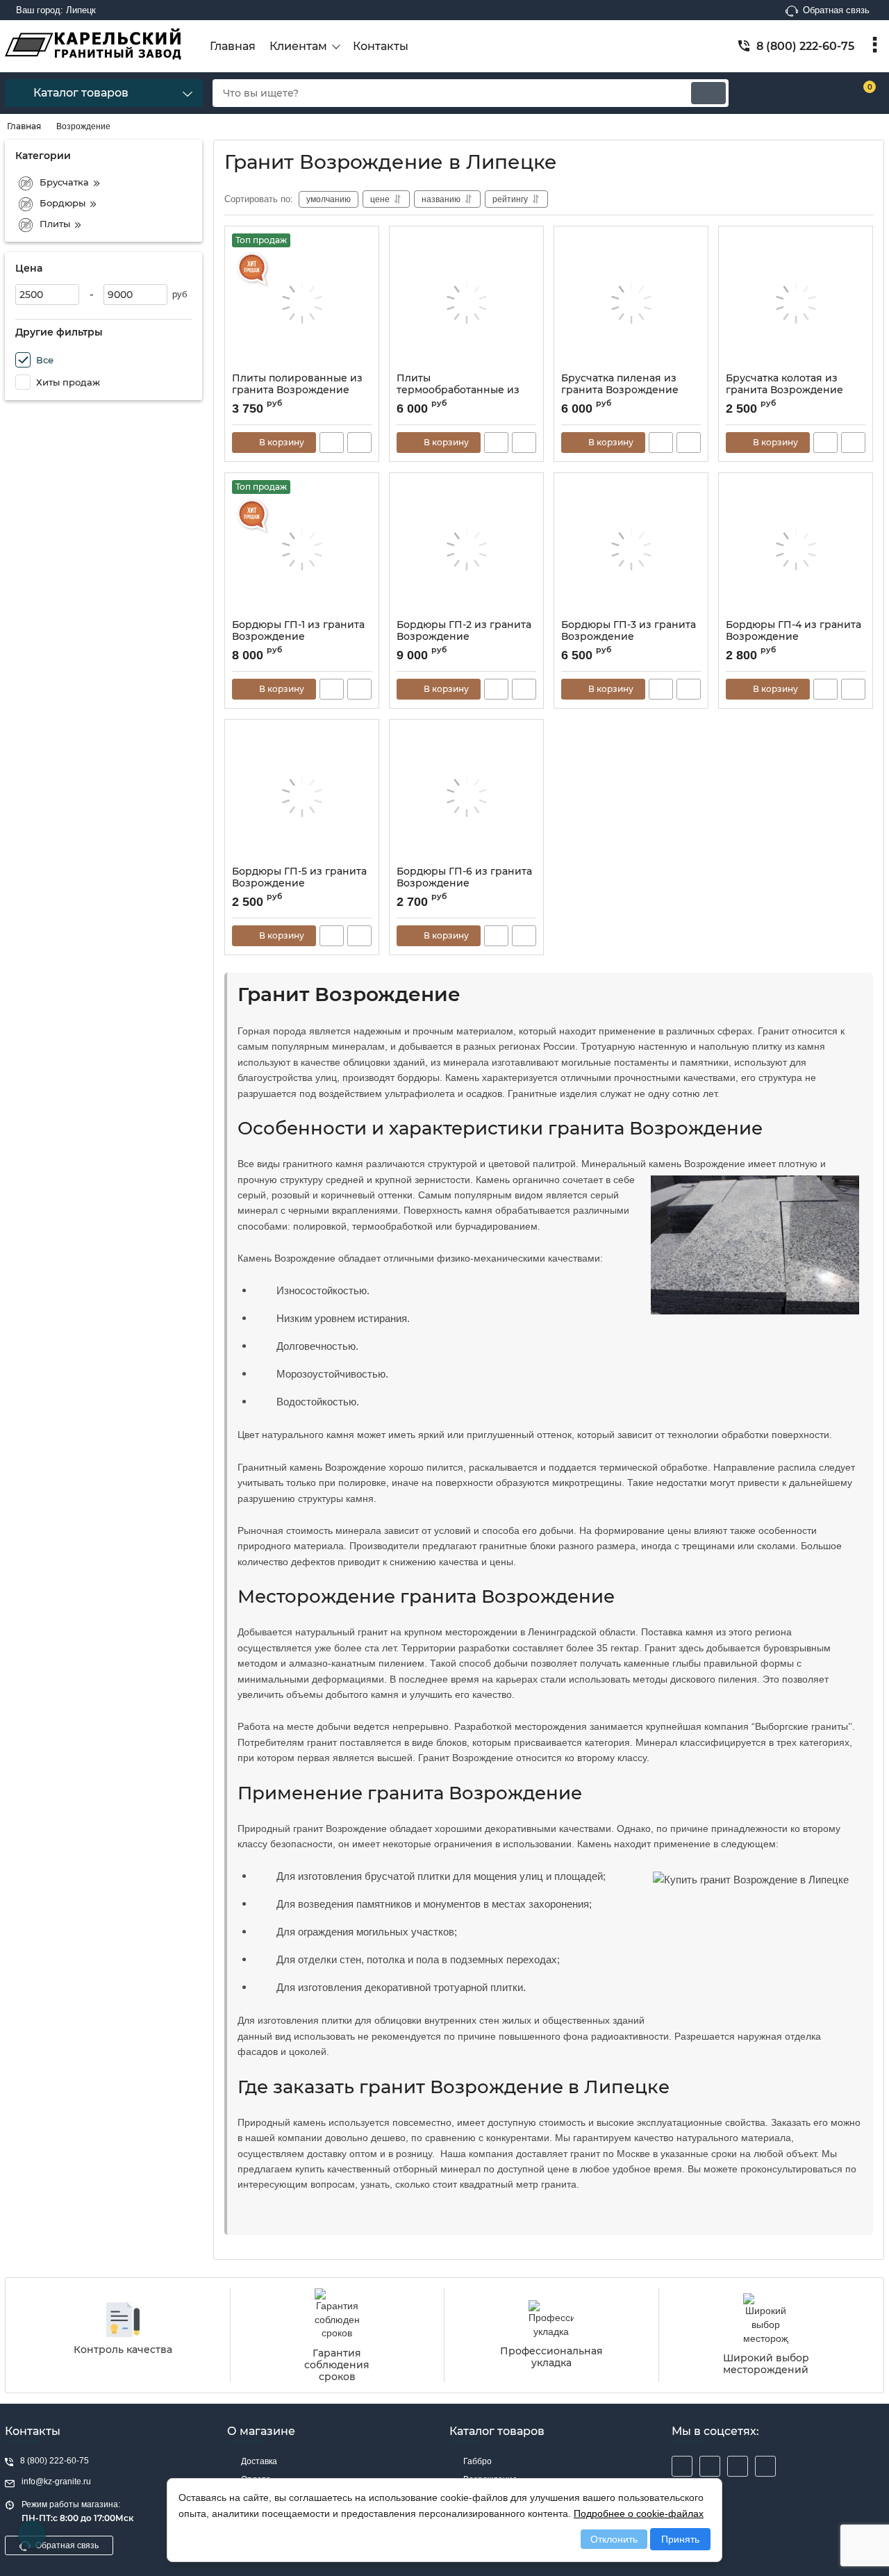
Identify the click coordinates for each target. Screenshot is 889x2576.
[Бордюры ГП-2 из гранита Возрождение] (466, 550)
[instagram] (682, 2466)
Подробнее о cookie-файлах (639, 2513)
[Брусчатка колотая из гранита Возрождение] (796, 303)
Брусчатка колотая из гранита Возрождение (784, 384)
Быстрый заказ (332, 443)
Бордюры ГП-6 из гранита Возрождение (464, 877)
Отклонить (614, 2539)
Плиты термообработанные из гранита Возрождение (458, 390)
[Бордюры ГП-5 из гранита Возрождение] (302, 796)
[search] (708, 93)
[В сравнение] (359, 443)
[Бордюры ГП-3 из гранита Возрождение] (631, 550)
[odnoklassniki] (738, 2466)
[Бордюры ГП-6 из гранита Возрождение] (466, 796)
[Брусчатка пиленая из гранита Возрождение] (631, 303)
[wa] (765, 2466)
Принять (680, 2539)
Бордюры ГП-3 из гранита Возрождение (629, 631)
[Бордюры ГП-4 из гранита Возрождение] (796, 550)
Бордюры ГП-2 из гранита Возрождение (464, 631)
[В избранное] (363, 242)
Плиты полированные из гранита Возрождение (297, 384)
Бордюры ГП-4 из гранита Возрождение (794, 631)
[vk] (710, 2466)
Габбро (477, 2461)
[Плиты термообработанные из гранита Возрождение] (466, 303)
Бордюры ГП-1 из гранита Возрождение (298, 631)
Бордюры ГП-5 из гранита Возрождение (299, 877)
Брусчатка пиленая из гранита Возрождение (620, 384)
